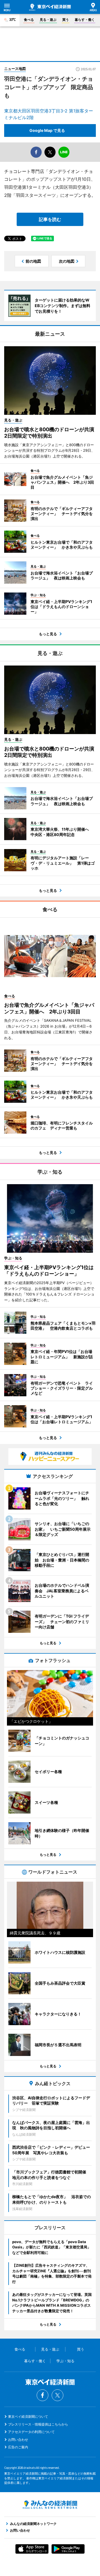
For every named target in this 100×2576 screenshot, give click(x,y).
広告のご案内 (18, 2447)
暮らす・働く (85, 20)
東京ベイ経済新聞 (50, 7)
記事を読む (50, 219)
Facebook (42, 2395)
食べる (29, 20)
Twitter (57, 2395)
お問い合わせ (18, 2440)
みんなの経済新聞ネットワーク (50, 2505)
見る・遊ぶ (48, 20)
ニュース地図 (15, 69)
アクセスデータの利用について (31, 2432)
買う (66, 20)
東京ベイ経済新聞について (28, 2416)
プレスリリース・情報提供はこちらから (38, 2424)
